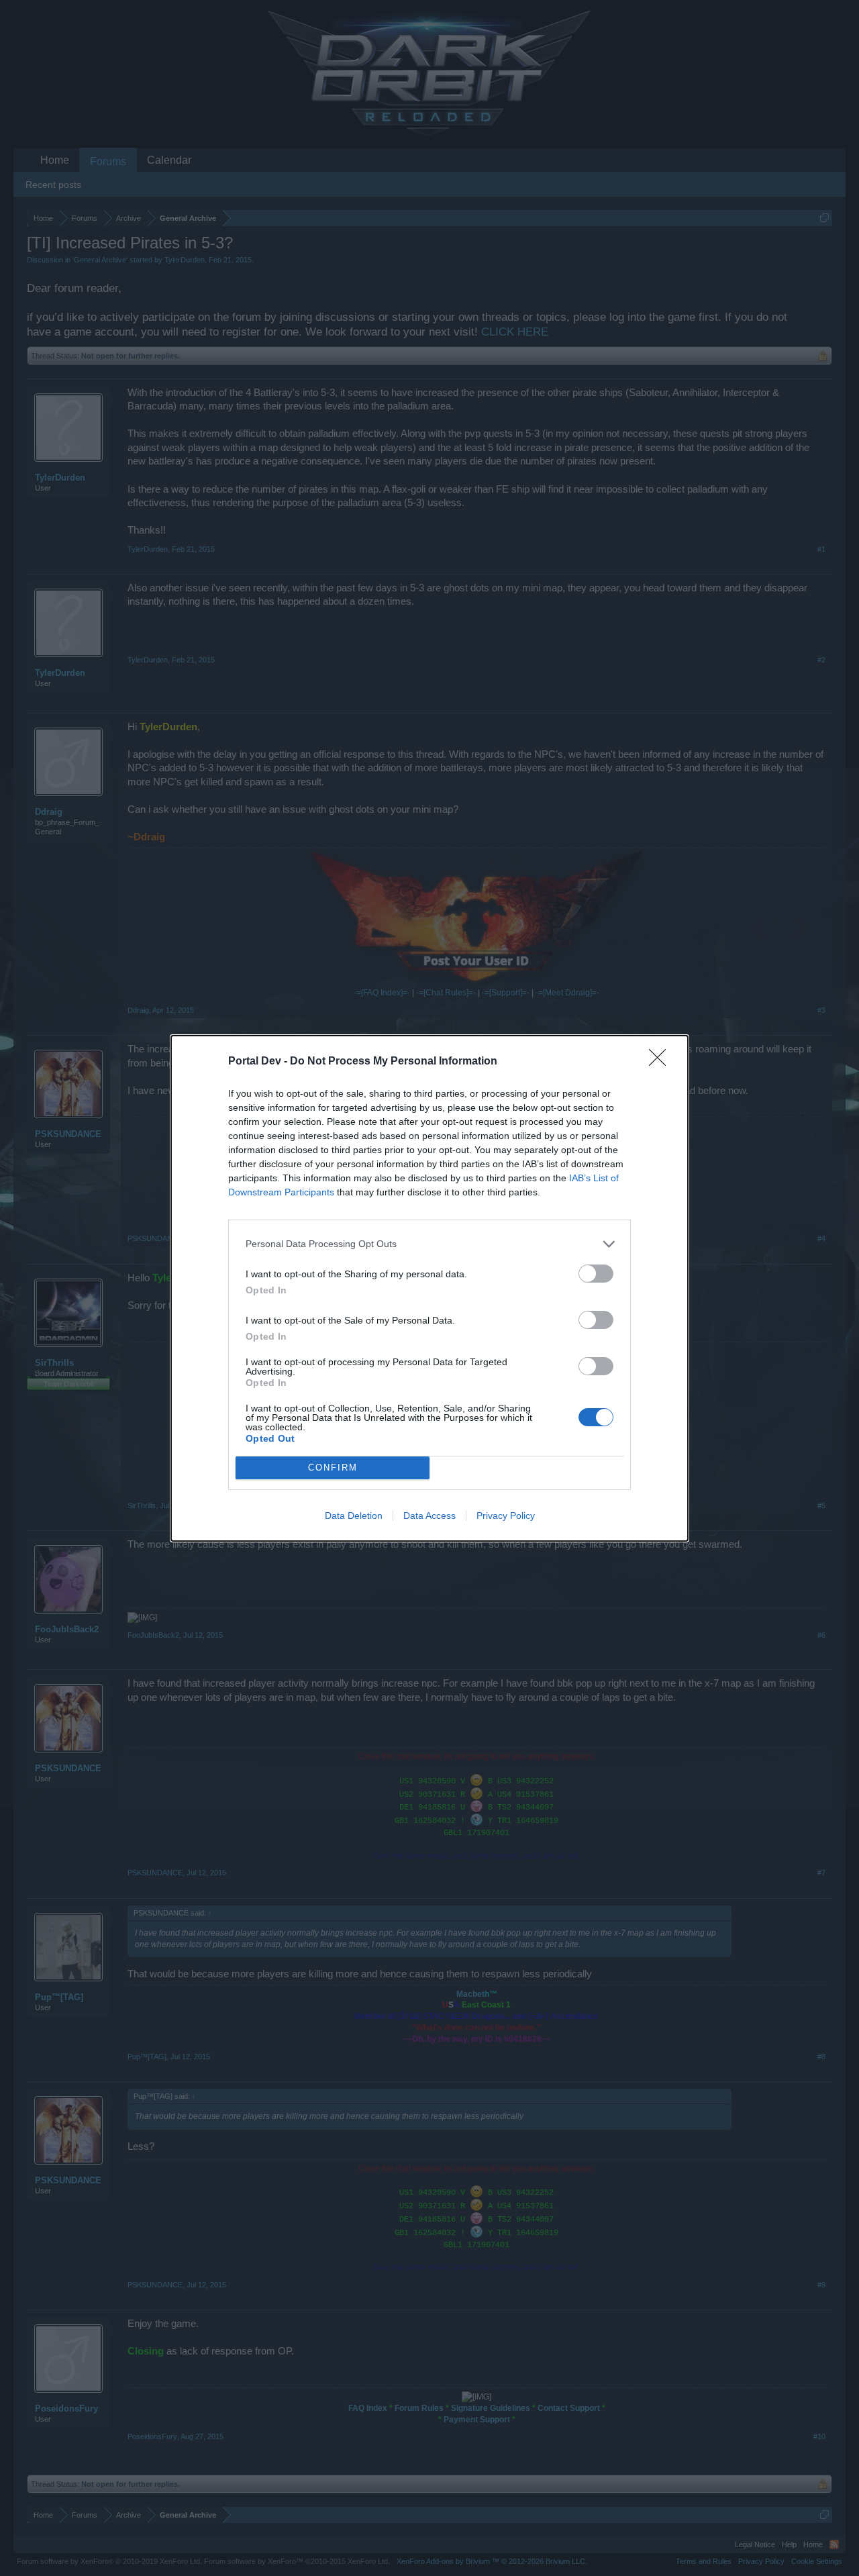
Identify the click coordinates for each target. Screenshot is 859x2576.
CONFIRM (333, 1468)
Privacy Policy (506, 1516)
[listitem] (429, 1244)
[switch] (596, 1274)
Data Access (429, 1516)
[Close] (662, 1062)
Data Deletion (354, 1516)
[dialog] (429, 1288)
